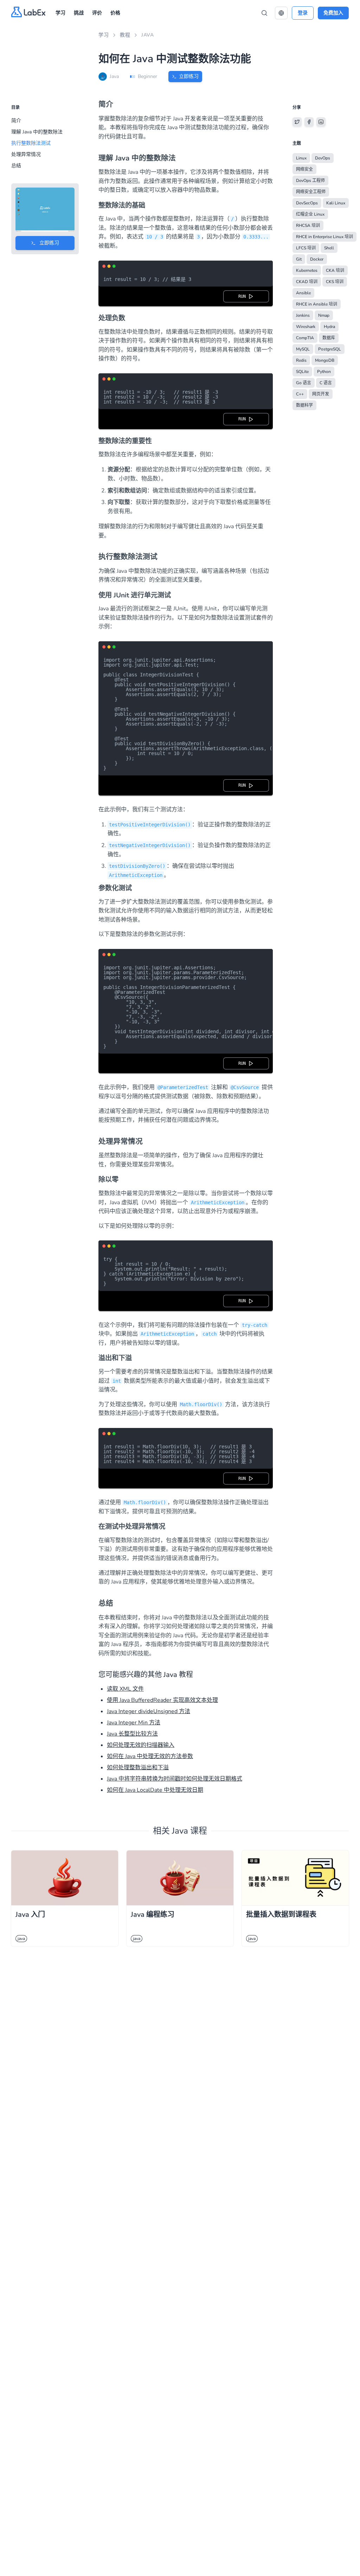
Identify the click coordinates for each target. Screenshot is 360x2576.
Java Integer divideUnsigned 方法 (149, 1711)
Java (147, 35)
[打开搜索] (264, 13)
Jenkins (303, 315)
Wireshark (306, 327)
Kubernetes (307, 270)
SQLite (302, 372)
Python (324, 372)
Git (299, 259)
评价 (97, 13)
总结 (16, 166)
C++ (300, 394)
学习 (60, 13)
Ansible (303, 293)
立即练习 (189, 76)
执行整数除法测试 (31, 143)
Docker (317, 259)
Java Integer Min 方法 (134, 1723)
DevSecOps (307, 203)
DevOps (323, 158)
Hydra (329, 327)
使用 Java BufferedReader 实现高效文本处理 (162, 1700)
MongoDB (325, 360)
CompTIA (305, 338)
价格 (115, 13)
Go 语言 (304, 383)
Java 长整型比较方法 (132, 1734)
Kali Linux (336, 203)
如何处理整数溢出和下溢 (138, 1768)
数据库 (329, 338)
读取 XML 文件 (125, 1689)
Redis (301, 360)
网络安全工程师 (311, 192)
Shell (329, 248)
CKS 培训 (335, 282)
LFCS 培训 (306, 248)
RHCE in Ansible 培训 (317, 304)
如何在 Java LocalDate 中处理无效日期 (155, 1790)
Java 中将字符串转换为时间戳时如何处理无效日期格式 (175, 1779)
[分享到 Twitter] (297, 122)
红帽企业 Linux (310, 214)
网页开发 (321, 394)
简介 (16, 121)
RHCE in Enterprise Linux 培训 (324, 237)
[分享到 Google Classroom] (321, 122)
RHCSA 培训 (308, 225)
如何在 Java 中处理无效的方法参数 (150, 1756)
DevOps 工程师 (310, 181)
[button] (281, 13)
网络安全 (304, 169)
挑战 (79, 13)
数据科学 (304, 405)
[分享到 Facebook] (309, 122)
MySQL (303, 349)
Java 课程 (189, 1831)
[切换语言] (281, 13)
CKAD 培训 (307, 282)
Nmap (324, 315)
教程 (125, 35)
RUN (243, 296)
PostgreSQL (330, 349)
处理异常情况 (26, 154)
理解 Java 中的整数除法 (37, 132)
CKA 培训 (335, 270)
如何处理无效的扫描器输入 (141, 1745)
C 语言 (326, 383)
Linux (301, 158)
